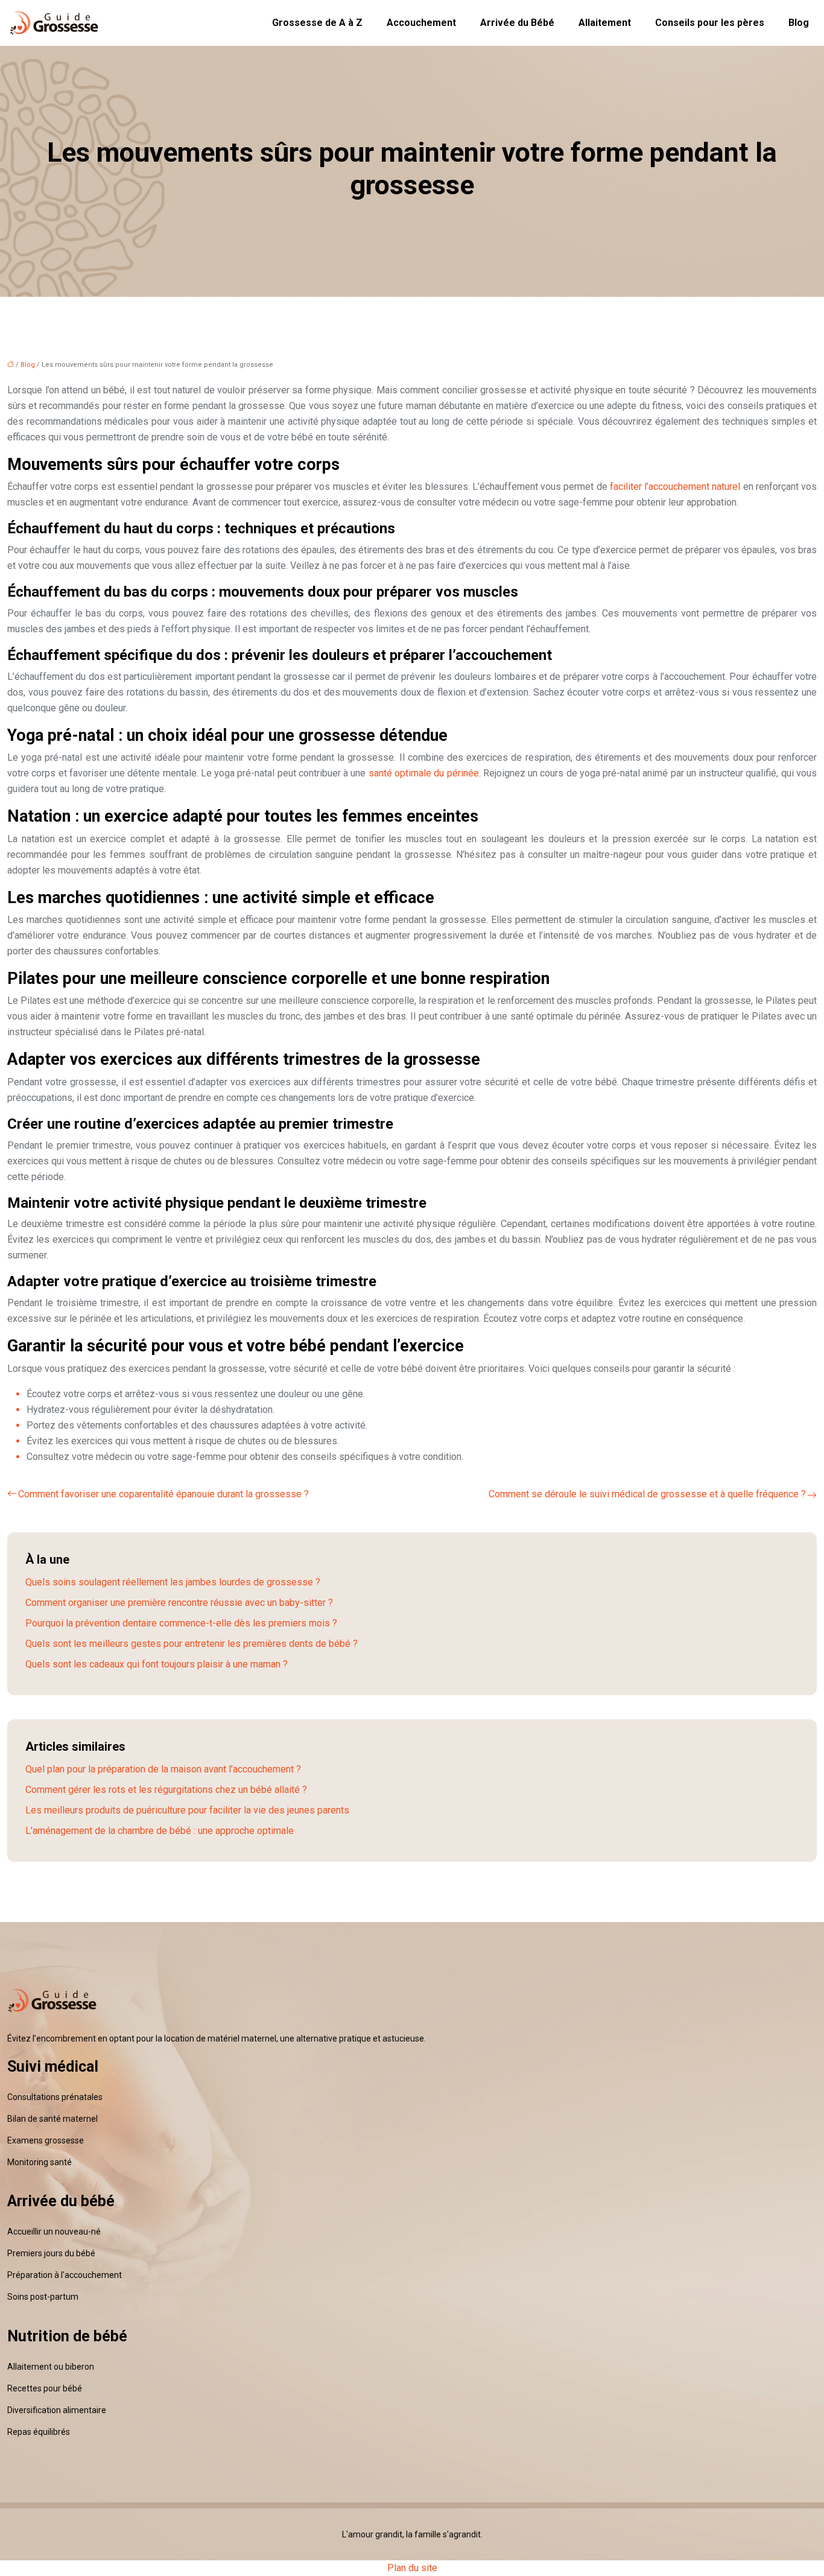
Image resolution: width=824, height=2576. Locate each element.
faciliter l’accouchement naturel (675, 487)
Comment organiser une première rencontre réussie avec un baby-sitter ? (179, 1603)
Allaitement (605, 23)
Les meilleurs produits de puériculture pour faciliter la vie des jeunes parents (187, 1810)
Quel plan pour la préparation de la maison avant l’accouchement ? (163, 1769)
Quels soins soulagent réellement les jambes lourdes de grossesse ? (173, 1582)
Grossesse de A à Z (317, 23)
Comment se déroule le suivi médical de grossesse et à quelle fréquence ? (647, 1494)
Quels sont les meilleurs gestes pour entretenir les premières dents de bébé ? (192, 1644)
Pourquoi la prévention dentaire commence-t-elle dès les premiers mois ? (181, 1623)
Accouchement (421, 23)
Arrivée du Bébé (517, 23)
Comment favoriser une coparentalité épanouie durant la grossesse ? (163, 1494)
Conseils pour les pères (710, 23)
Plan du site (412, 2568)
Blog (799, 23)
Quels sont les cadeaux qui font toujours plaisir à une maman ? (157, 1664)
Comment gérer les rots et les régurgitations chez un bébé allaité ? (166, 1790)
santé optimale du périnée (424, 773)
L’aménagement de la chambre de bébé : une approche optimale (160, 1831)
